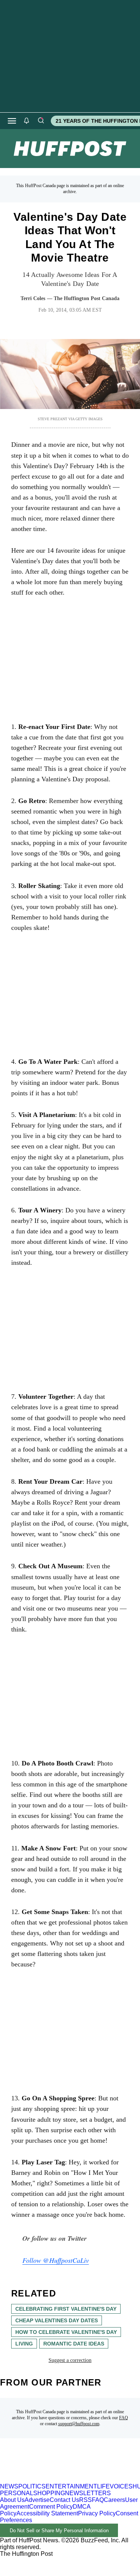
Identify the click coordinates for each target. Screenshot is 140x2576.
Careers (114, 2500)
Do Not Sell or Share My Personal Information (59, 2531)
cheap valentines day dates (57, 2320)
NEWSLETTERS (88, 2493)
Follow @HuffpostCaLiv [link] (56, 2260)
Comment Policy (51, 2507)
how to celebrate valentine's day (66, 2332)
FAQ (124, 2418)
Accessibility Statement (47, 2513)
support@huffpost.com (79, 2424)
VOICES (121, 2486)
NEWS (9, 2486)
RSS (85, 2500)
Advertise (37, 2500)
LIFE (103, 2486)
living (24, 2344)
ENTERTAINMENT (71, 2486)
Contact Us (64, 2500)
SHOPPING (49, 2493)
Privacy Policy (97, 2513)
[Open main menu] (12, 121)
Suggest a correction (70, 2360)
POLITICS (32, 2486)
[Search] (41, 121)
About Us (12, 2500)
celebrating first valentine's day (66, 2309)
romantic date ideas (74, 2344)
